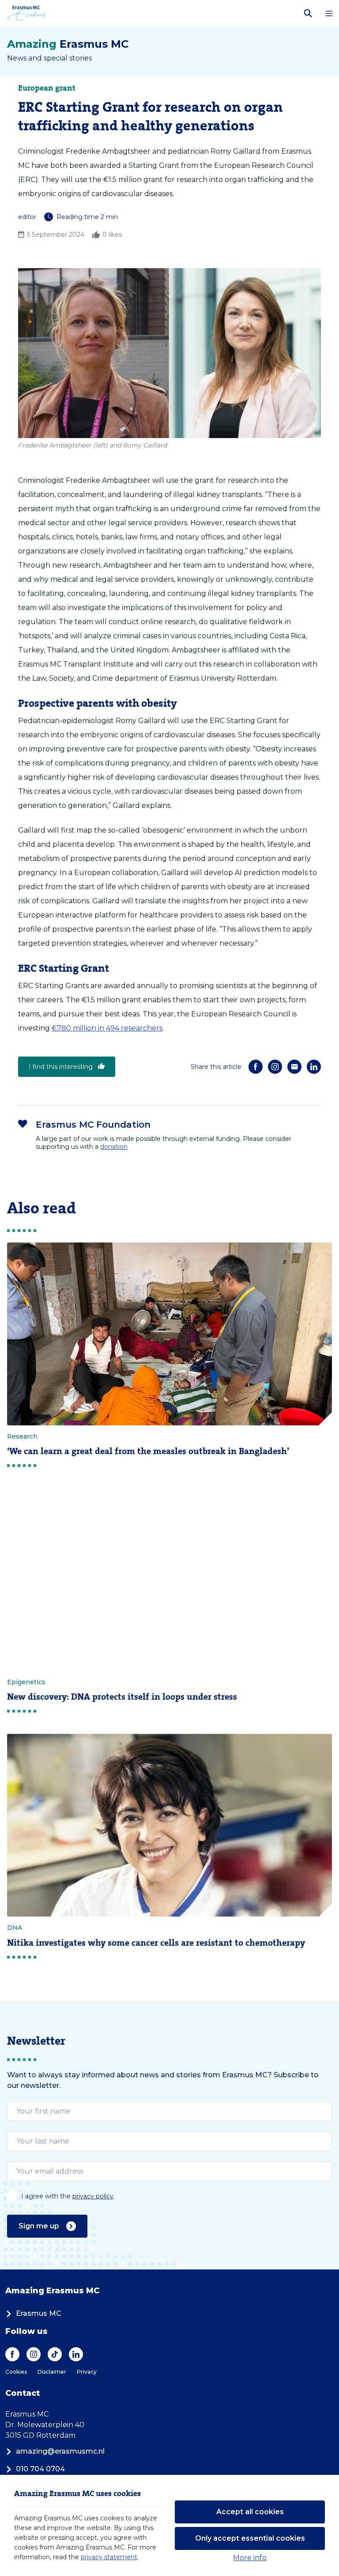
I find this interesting (61, 1067)
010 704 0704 (40, 2469)
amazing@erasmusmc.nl (60, 2451)
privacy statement (109, 2557)
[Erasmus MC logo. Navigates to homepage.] (26, 13)
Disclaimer (52, 2372)
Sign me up (39, 2226)
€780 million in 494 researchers (107, 1028)
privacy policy (93, 2196)
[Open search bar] (308, 13)
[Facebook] (256, 1067)
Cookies (16, 2372)
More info (250, 2558)
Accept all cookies (250, 2512)
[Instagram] (275, 1067)
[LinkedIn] (314, 1067)
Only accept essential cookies (250, 2538)
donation (114, 1147)
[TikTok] (55, 2354)
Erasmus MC (39, 2313)
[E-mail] (294, 1067)
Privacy (87, 2372)
